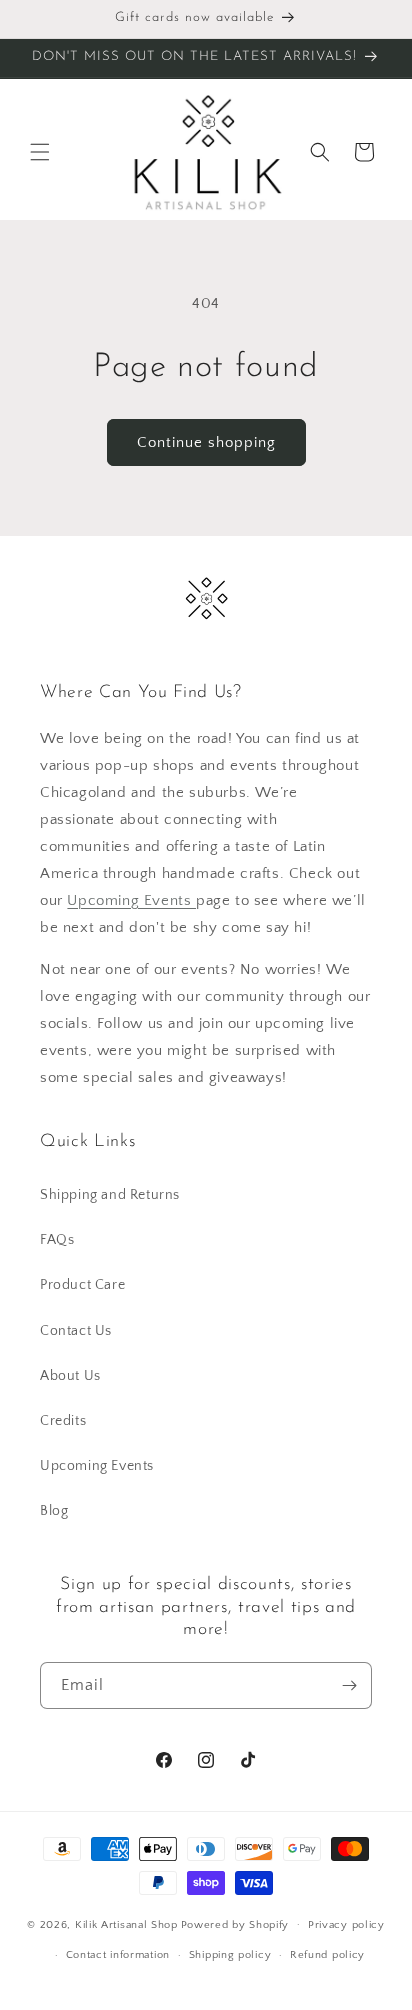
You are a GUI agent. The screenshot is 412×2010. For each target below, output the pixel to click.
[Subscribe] (349, 1685)
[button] (40, 152)
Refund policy (327, 1955)
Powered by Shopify (235, 1924)
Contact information (118, 1955)
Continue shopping (206, 442)
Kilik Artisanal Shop (126, 1924)
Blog (54, 1511)
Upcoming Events (131, 900)
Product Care (82, 1285)
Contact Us (76, 1331)
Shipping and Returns (110, 1195)
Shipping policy (230, 1955)
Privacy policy (346, 1925)
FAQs (57, 1240)
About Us (70, 1376)
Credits (63, 1421)
